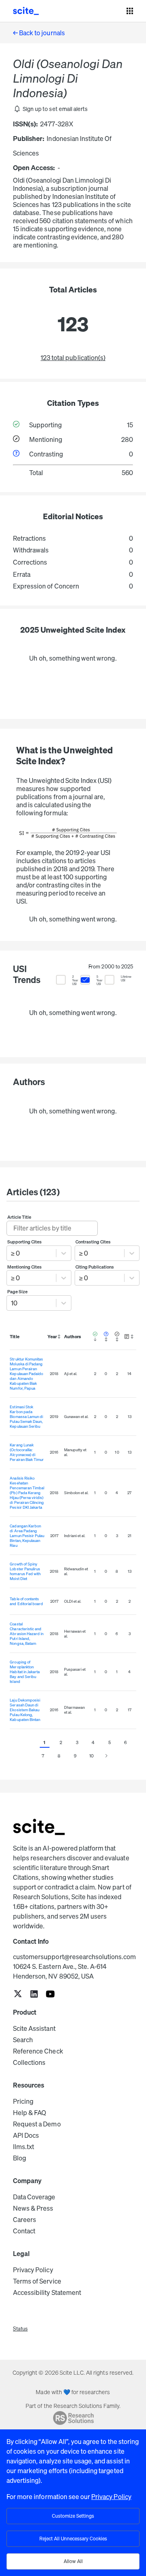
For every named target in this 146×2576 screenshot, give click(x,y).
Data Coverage (34, 2197)
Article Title (19, 1217)
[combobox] (12, 1253)
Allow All (73, 2561)
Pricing (23, 2101)
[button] (50, 109)
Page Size (17, 1292)
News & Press (33, 2208)
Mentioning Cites (25, 1267)
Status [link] (20, 2329)
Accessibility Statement (47, 2292)
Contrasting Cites (93, 1242)
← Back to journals (39, 33)
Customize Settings (73, 2516)
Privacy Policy (33, 2270)
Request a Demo (37, 2124)
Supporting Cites (25, 1242)
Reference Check (38, 2051)
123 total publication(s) (73, 358)
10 (91, 1756)
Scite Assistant (34, 2028)
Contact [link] (24, 2231)
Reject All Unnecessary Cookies (73, 2539)
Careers (25, 2220)
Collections (29, 2062)
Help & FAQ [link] (30, 2113)
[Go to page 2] (106, 1756)
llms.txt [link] (24, 2147)
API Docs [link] (26, 2135)
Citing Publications (95, 1267)
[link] (18, 1995)
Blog (19, 2158)
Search (23, 2040)
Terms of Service (37, 2281)
